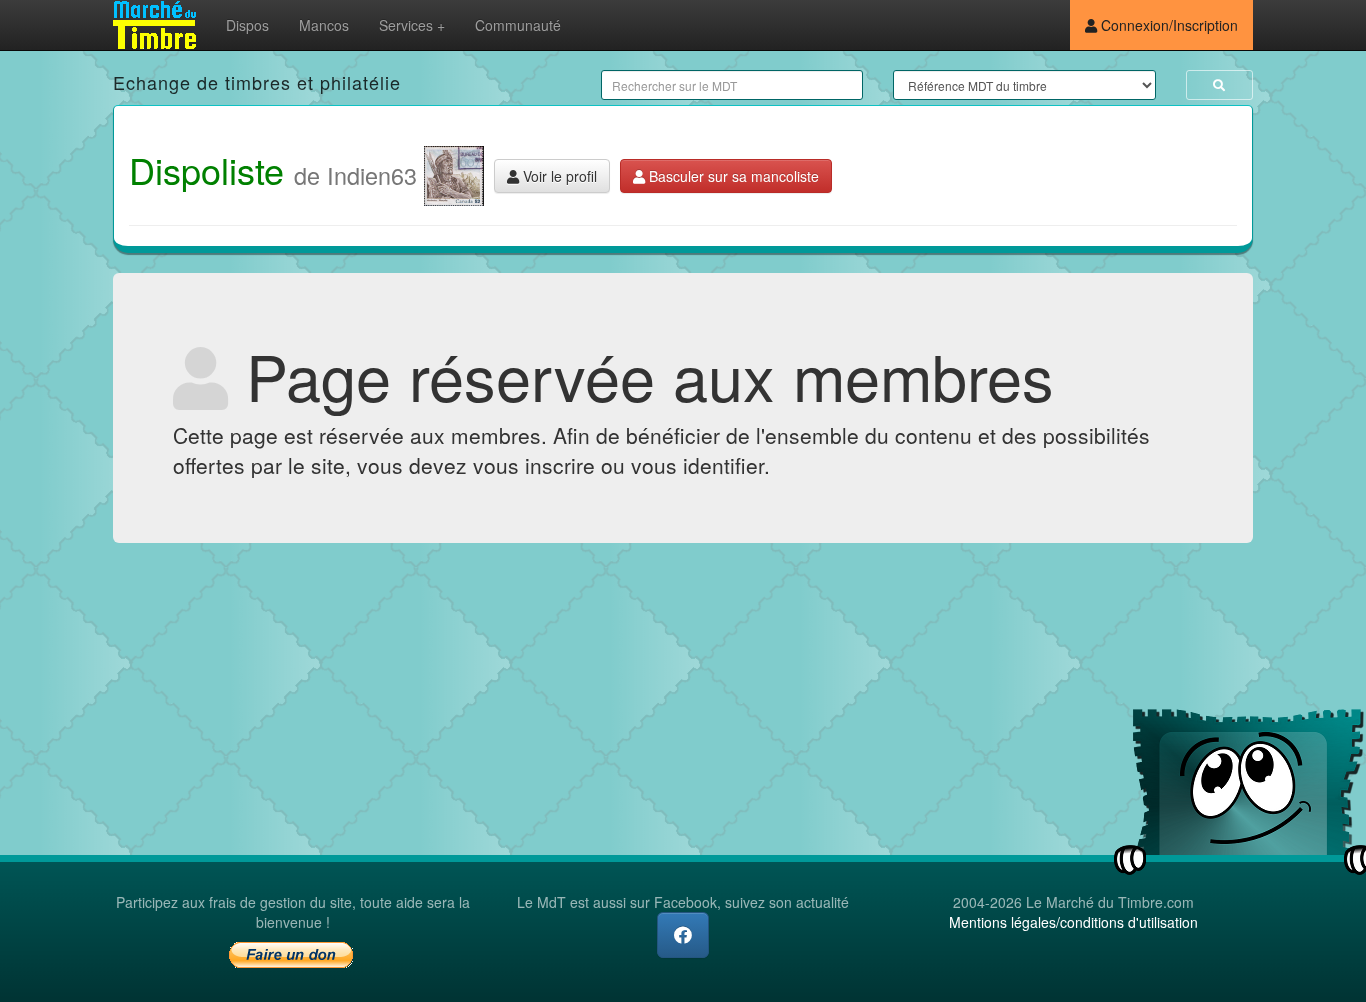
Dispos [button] (247, 25)
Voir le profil (558, 176)
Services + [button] (412, 25)
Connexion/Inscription (1167, 25)
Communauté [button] (518, 25)
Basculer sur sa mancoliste (732, 176)
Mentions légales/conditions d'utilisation (1073, 922)
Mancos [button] (324, 25)
